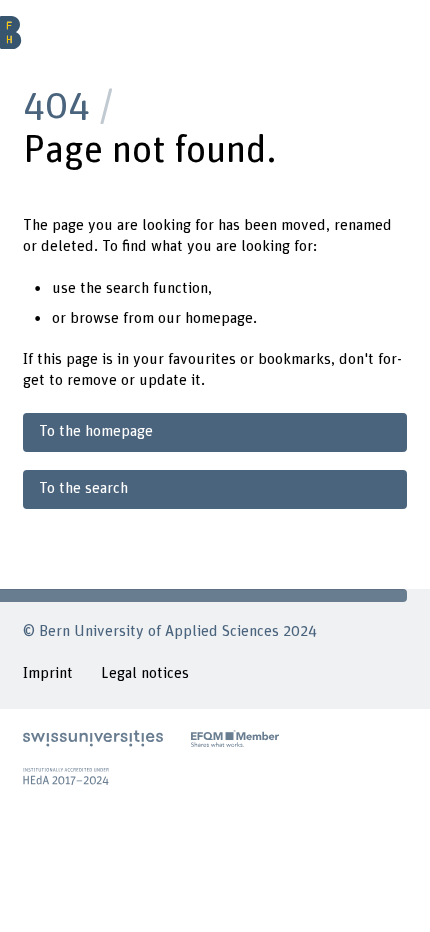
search (127, 288)
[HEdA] (66, 776)
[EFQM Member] (235, 738)
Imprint (48, 673)
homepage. (221, 318)
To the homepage (96, 431)
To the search (83, 488)
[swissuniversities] (93, 738)
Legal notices (145, 673)
